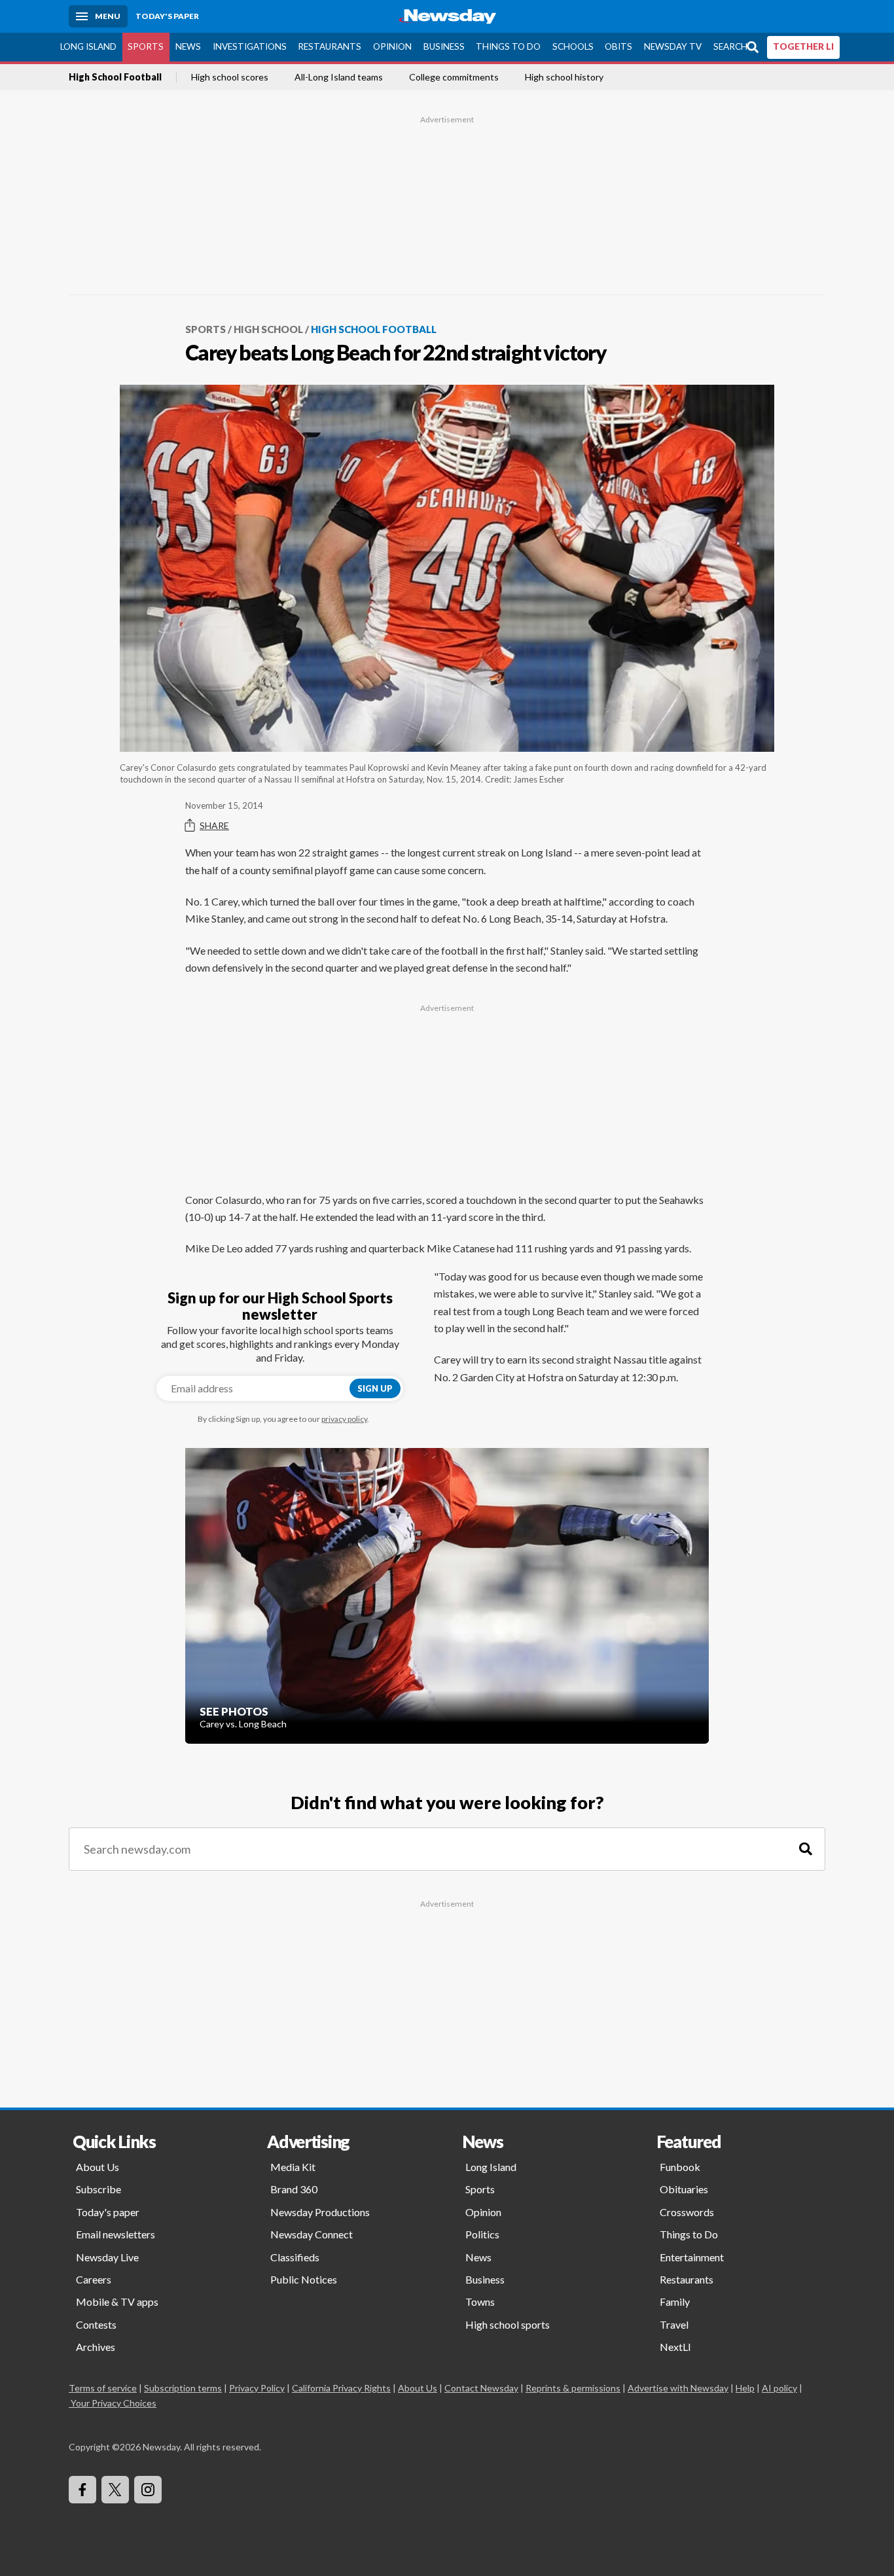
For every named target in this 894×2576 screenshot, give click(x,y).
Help (745, 2388)
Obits (618, 46)
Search (730, 46)
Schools (573, 46)
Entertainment (692, 2257)
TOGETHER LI (803, 46)
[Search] (806, 1849)
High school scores (230, 77)
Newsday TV (673, 46)
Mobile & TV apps (117, 2302)
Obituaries (684, 2189)
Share (214, 825)
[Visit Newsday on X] (115, 2490)
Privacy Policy (257, 2388)
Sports (146, 46)
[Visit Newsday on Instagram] (148, 2490)
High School (268, 329)
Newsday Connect (312, 2234)
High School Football (115, 77)
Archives (96, 2347)
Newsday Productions (320, 2212)
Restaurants (330, 46)
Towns (480, 2302)
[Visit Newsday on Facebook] (82, 2490)
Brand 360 (294, 2189)
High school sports (508, 2324)
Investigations (250, 46)
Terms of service (103, 2388)
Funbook (680, 2167)
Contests (96, 2324)
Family (675, 2302)
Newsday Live (107, 2257)
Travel (674, 2324)
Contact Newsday (481, 2388)
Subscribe (98, 2189)
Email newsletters (116, 2234)
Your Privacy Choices (114, 2403)
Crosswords (687, 2212)
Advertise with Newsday (678, 2388)
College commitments (454, 77)
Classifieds (295, 2257)
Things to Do (508, 46)
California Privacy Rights (341, 2388)
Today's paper (108, 2212)
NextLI (675, 2347)
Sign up (375, 1388)
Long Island (88, 46)
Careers (94, 2279)
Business (444, 46)
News (188, 46)
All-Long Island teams (339, 77)
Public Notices (304, 2279)
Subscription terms (183, 2388)
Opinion (392, 46)
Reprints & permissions (573, 2388)
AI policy (779, 2388)
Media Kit (293, 2167)
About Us (98, 2167)
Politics (482, 2234)
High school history (564, 77)
